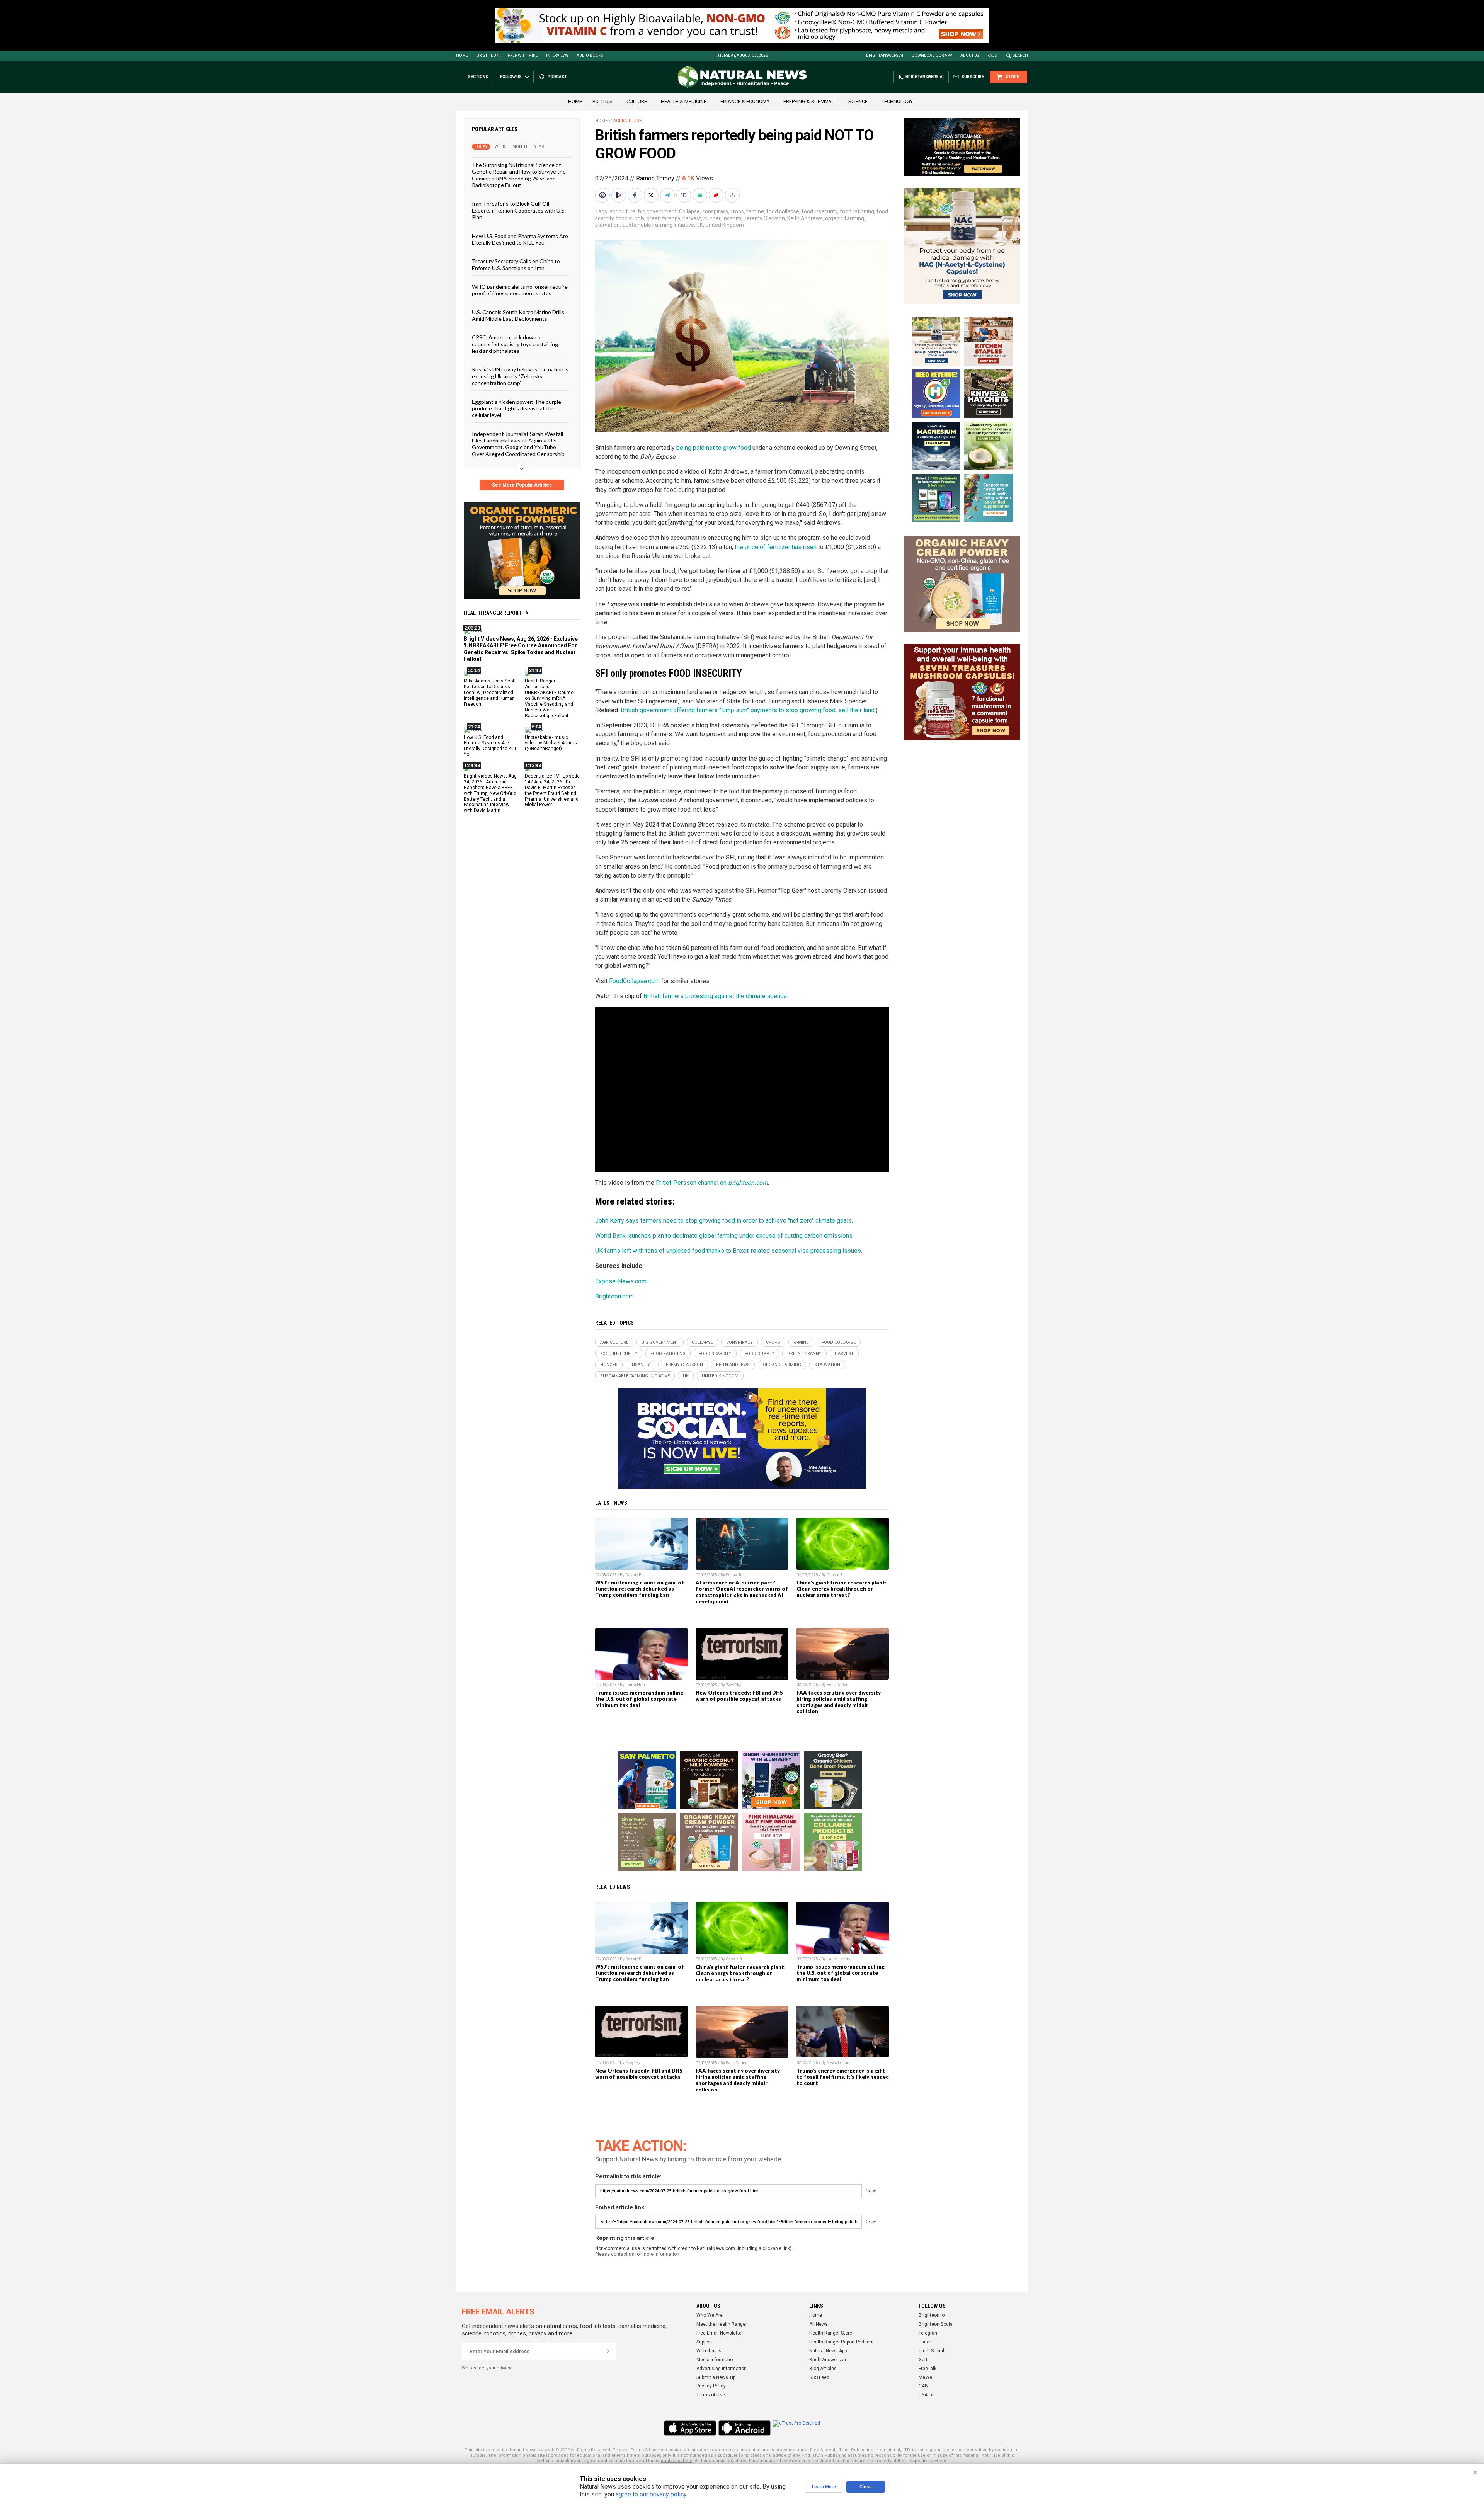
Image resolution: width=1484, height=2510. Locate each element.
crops (737, 211)
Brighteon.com (614, 1296)
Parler (925, 2342)
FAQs (992, 55)
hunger (712, 218)
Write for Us (709, 2351)
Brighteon (488, 55)
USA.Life (927, 2395)
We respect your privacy (486, 2368)
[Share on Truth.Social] (684, 195)
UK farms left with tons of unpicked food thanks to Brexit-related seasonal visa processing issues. (729, 1251)
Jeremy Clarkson (764, 218)
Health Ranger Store (831, 2333)
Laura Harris (637, 1685)
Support (704, 2342)
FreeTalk (927, 2369)
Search (1020, 55)
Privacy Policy (711, 2386)
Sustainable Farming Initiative (658, 225)
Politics (602, 101)
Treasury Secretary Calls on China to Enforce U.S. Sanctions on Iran (516, 264)
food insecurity (819, 211)
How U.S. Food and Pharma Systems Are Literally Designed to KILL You (520, 239)
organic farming (845, 218)
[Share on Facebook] (636, 195)
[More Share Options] (733, 195)
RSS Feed (819, 2377)
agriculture (623, 211)
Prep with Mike (523, 55)
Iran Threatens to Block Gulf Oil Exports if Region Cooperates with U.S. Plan (519, 210)
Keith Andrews (805, 218)
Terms (637, 2450)
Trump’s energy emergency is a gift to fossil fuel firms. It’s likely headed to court (843, 2077)
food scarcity (715, 1354)
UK (700, 225)
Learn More (824, 2487)
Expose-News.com (621, 1281)
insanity (732, 218)
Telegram (929, 2333)
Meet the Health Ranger (722, 2324)
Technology (897, 101)
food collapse (783, 211)
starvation (608, 225)
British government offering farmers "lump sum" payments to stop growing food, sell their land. (748, 710)
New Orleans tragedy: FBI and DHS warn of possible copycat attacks (739, 1696)
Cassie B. (634, 1575)
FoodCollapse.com (634, 981)
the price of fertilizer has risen (776, 547)
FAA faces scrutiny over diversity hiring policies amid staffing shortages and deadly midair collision (839, 1702)
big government (657, 211)
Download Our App (932, 55)
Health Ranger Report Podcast (842, 2342)
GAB (923, 2386)
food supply (630, 218)
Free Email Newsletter (720, 2333)
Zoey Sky (733, 1685)
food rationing (857, 211)
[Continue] (608, 2351)
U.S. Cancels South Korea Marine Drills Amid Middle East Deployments (518, 315)
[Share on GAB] (701, 195)
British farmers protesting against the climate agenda (715, 996)
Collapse (689, 211)
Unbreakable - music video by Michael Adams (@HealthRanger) (551, 743)
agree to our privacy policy (651, 2494)
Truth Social (931, 2351)
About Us (970, 55)
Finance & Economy (745, 101)
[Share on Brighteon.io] (619, 195)
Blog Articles (823, 2369)
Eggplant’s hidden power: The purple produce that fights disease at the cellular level (517, 408)
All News (819, 2324)
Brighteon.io (932, 2315)
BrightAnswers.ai (885, 55)
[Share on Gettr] (717, 195)
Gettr (924, 2360)
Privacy (620, 2450)
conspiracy (715, 211)
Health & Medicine (684, 101)
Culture (637, 101)
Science (858, 101)
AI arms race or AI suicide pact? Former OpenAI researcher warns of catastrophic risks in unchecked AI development (742, 1592)
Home (462, 55)
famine (755, 211)
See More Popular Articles (522, 485)
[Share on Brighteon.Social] (603, 195)
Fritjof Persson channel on (712, 1183)
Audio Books (590, 55)
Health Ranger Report (493, 613)
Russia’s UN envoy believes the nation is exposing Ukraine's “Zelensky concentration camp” (520, 376)
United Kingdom (725, 225)
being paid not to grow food (714, 448)
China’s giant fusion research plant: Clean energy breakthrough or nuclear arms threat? (842, 1589)
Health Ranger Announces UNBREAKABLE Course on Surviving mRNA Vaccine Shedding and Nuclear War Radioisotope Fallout (549, 698)
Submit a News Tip (716, 2377)
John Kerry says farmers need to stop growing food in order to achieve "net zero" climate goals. (724, 1221)
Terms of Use (711, 2395)
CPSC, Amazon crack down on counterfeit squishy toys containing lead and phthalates (515, 344)
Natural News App (828, 2351)
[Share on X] (652, 195)
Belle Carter (837, 1685)
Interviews (557, 55)
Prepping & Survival (809, 101)
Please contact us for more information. (638, 2254)
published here (677, 2461)
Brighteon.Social (936, 2324)
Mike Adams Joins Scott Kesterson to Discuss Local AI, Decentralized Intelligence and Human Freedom (490, 693)
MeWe (925, 2377)
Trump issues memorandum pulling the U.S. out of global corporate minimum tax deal (639, 1699)
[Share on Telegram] (668, 195)
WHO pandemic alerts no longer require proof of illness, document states (520, 290)
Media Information (716, 2360)
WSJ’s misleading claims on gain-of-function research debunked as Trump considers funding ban (641, 1589)
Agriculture (627, 121)
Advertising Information (722, 2369)
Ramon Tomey (655, 178)
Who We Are (710, 2315)
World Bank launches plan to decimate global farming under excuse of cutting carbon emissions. (724, 1236)
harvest (692, 218)
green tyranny (663, 218)
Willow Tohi (736, 1575)
